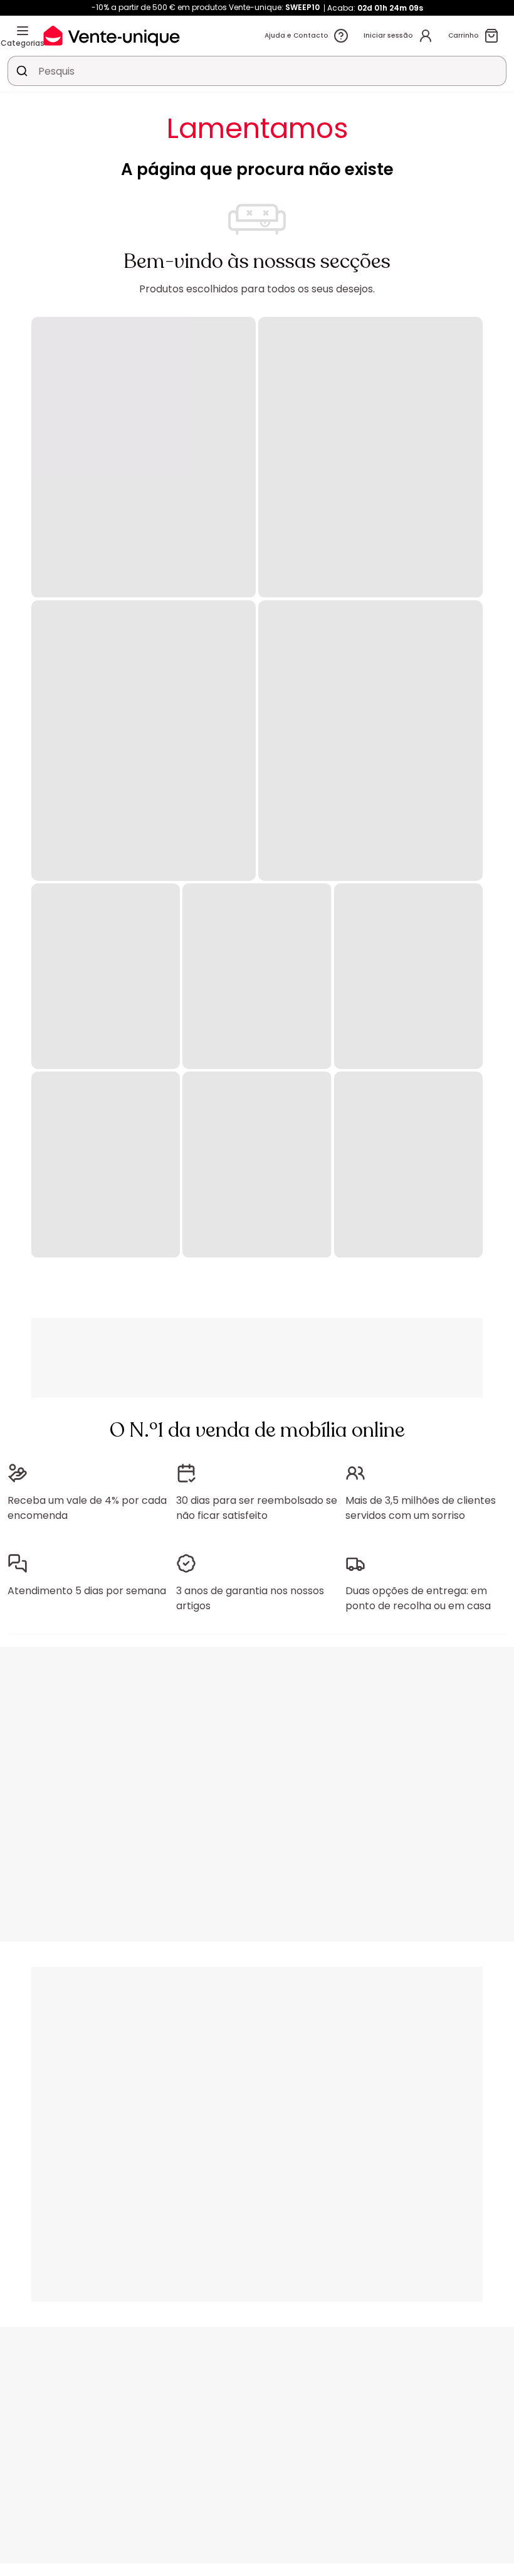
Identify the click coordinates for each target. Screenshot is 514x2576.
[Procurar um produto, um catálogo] (22, 71)
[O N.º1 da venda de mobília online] (112, 35)
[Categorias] (23, 31)
